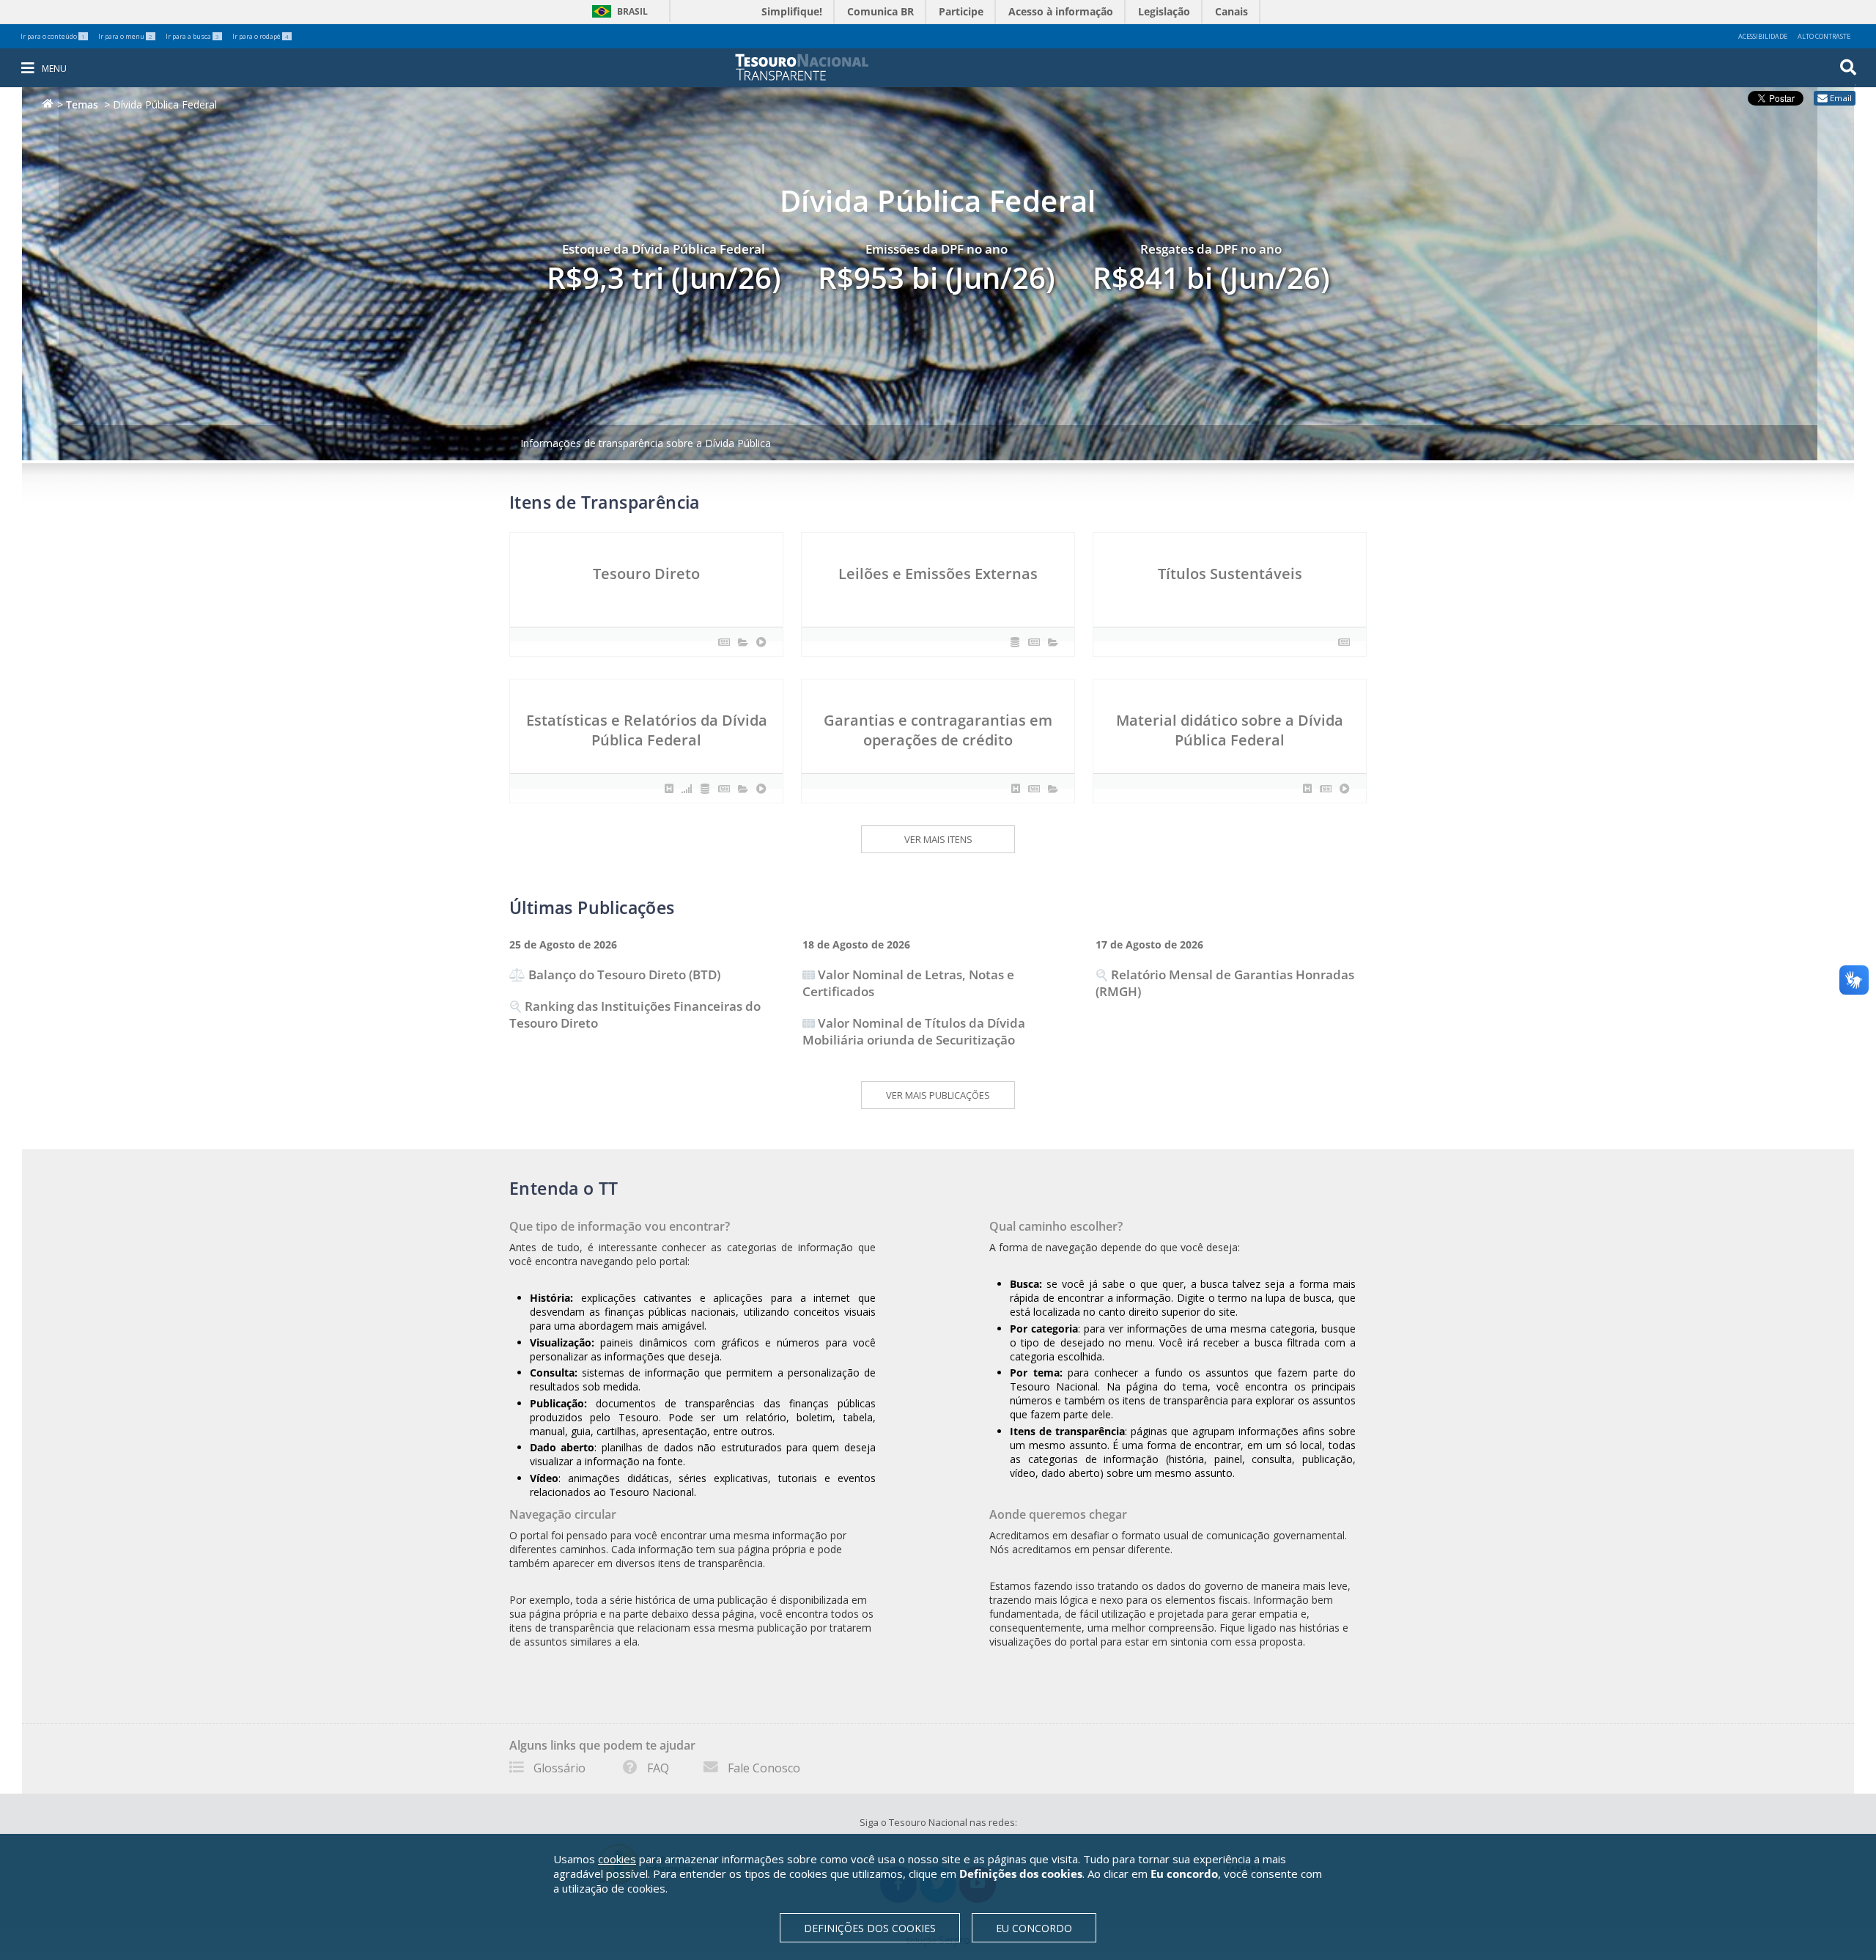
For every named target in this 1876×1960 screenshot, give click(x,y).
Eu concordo (1034, 1928)
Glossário (560, 1768)
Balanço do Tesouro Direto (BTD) (624, 975)
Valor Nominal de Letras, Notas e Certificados (908, 983)
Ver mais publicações (938, 1095)
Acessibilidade (1763, 36)
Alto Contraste (1824, 36)
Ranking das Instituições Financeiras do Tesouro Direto (635, 1014)
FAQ (658, 1768)
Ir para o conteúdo (53, 36)
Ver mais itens (938, 839)
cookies (617, 1859)
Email (1841, 98)
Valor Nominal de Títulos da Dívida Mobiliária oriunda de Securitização (914, 1031)
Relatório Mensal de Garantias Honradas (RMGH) (1225, 983)
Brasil (617, 11)
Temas (82, 104)
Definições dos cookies (870, 1928)
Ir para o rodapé (261, 36)
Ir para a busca (192, 36)
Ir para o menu (125, 36)
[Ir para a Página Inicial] (812, 67)
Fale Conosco (764, 1768)
